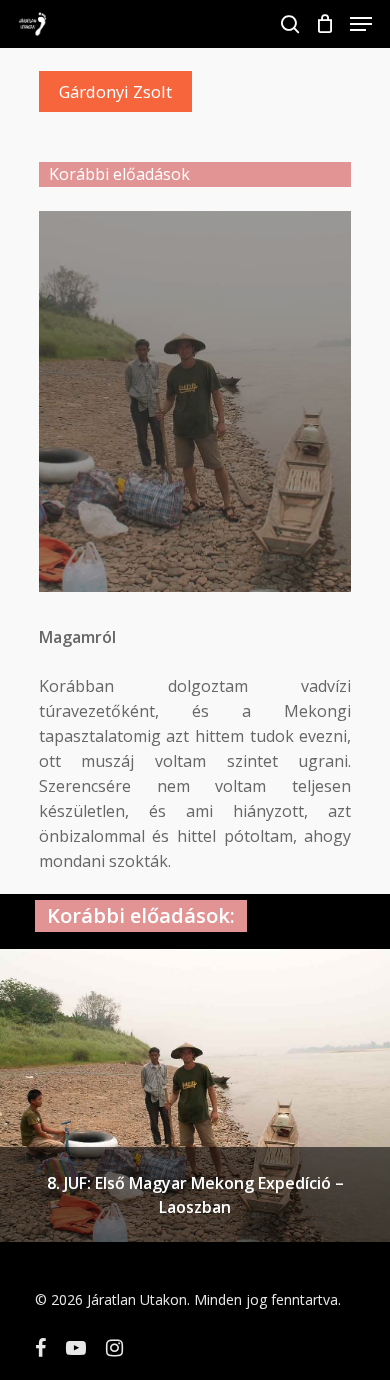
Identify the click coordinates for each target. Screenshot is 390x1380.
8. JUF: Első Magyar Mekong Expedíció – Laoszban (195, 1195)
